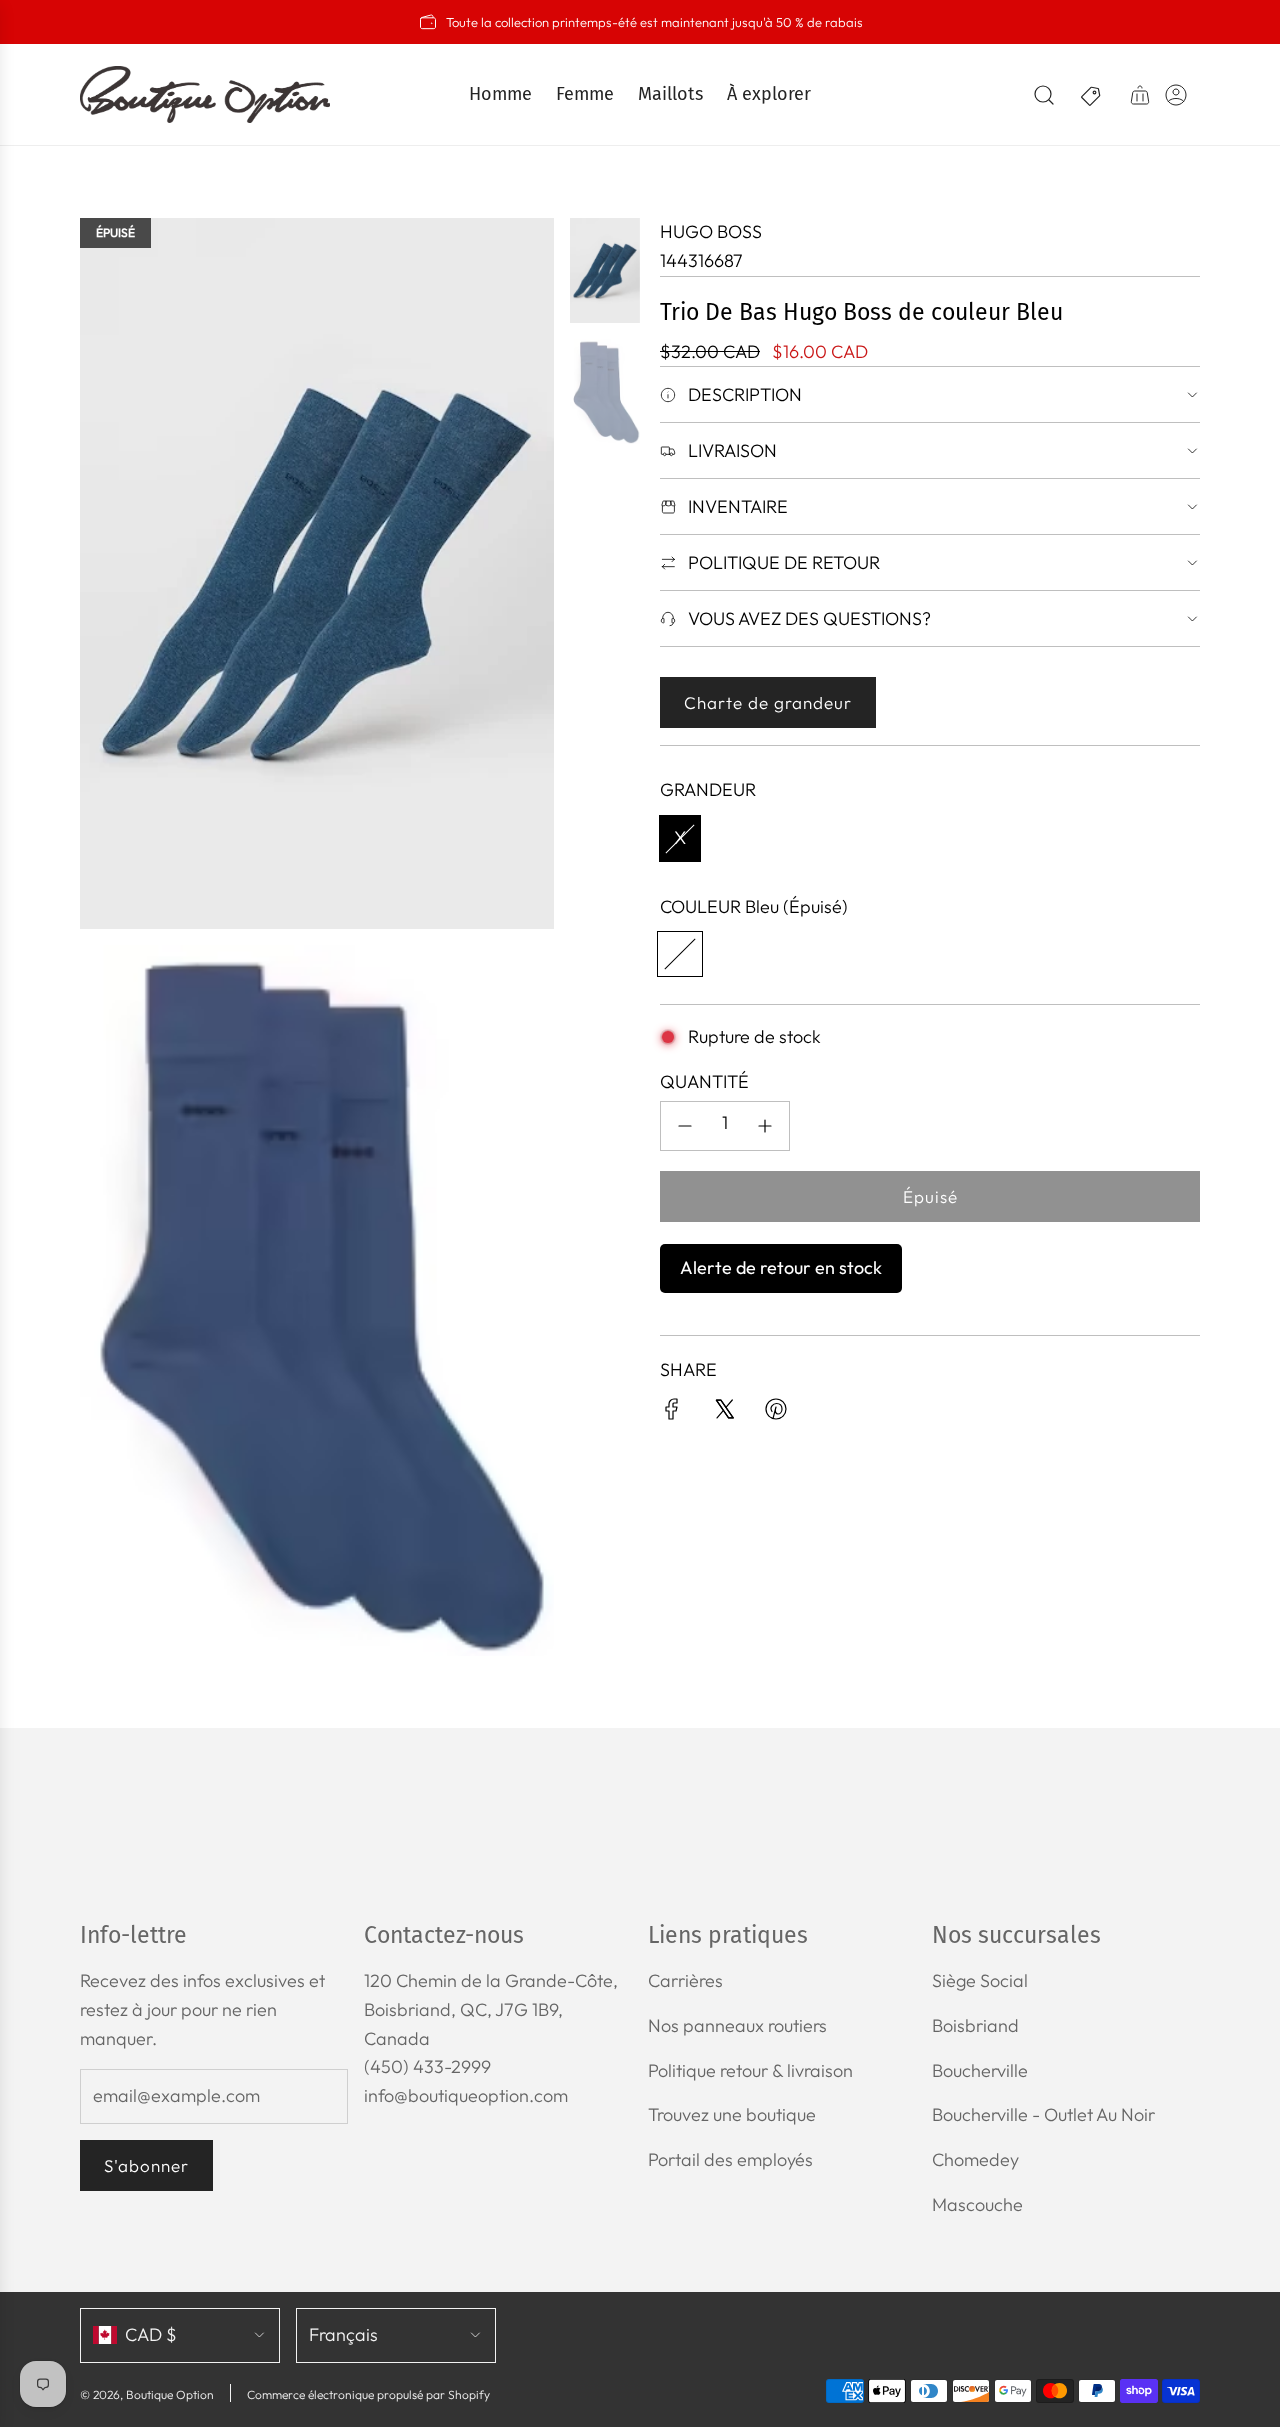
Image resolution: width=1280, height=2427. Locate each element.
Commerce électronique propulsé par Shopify (368, 2394)
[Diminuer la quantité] (685, 1126)
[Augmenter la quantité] (765, 1126)
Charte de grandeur (768, 702)
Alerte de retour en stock (781, 1267)
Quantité (704, 1081)
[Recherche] (1044, 95)
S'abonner (146, 2165)
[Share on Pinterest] (776, 1413)
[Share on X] (724, 1413)
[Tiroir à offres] (1092, 95)
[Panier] (1140, 95)
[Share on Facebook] (672, 1413)
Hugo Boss (711, 231)
